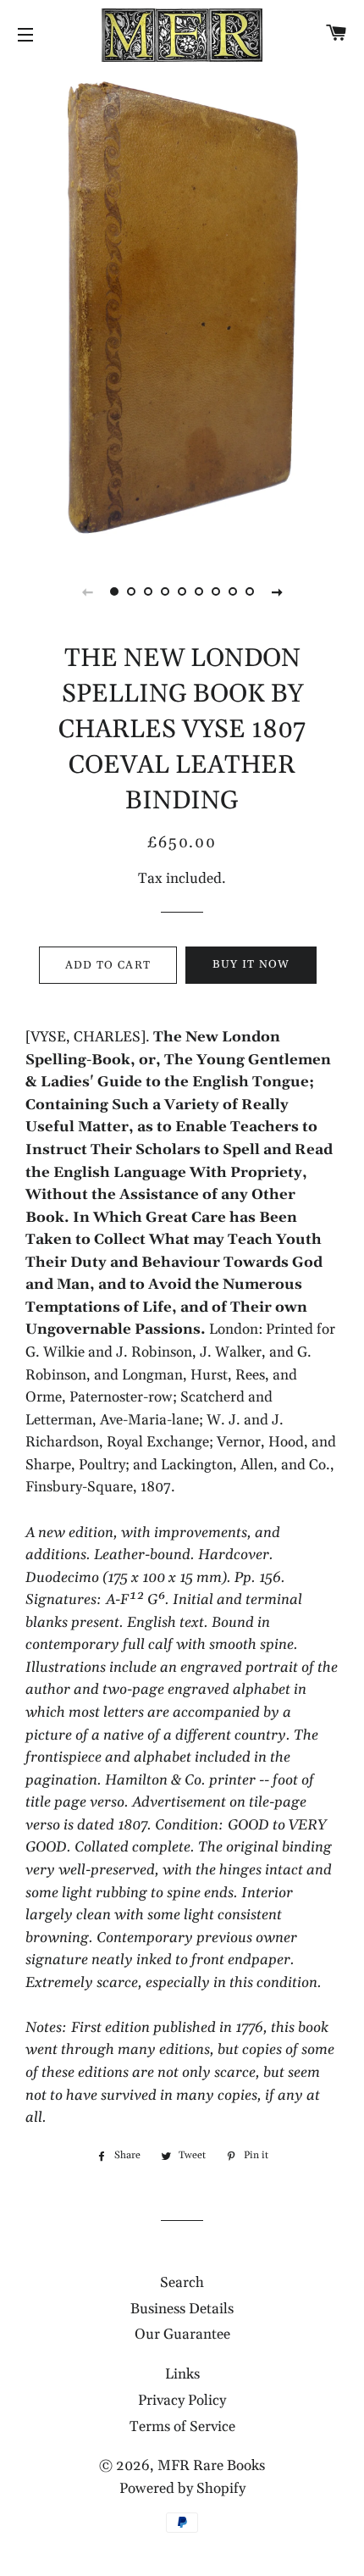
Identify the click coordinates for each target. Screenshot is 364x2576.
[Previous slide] (87, 591)
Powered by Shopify (182, 2489)
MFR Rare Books (211, 2466)
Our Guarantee (182, 2334)
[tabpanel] (182, 309)
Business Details (182, 2309)
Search (182, 2283)
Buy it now (251, 964)
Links (182, 2374)
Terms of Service (182, 2427)
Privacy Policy (182, 2401)
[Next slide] (277, 591)
